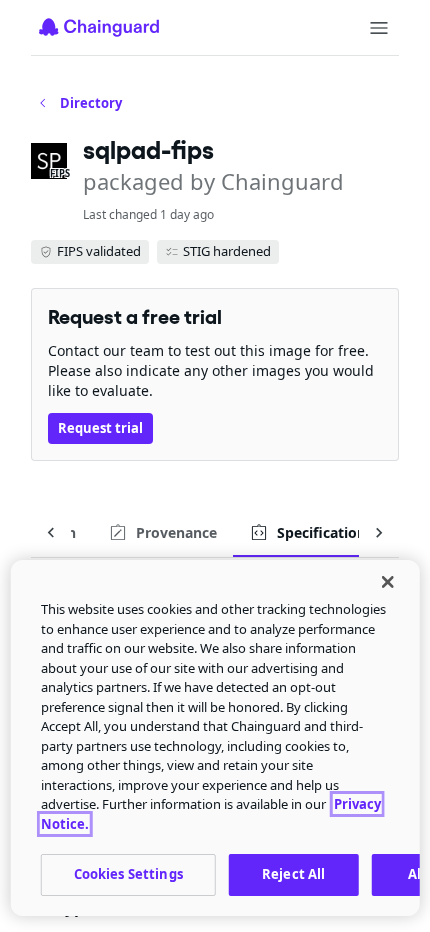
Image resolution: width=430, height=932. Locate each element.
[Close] (387, 582)
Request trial (100, 428)
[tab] (162, 533)
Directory (91, 103)
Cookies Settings (128, 874)
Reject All (293, 874)
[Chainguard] (99, 27)
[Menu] (379, 28)
